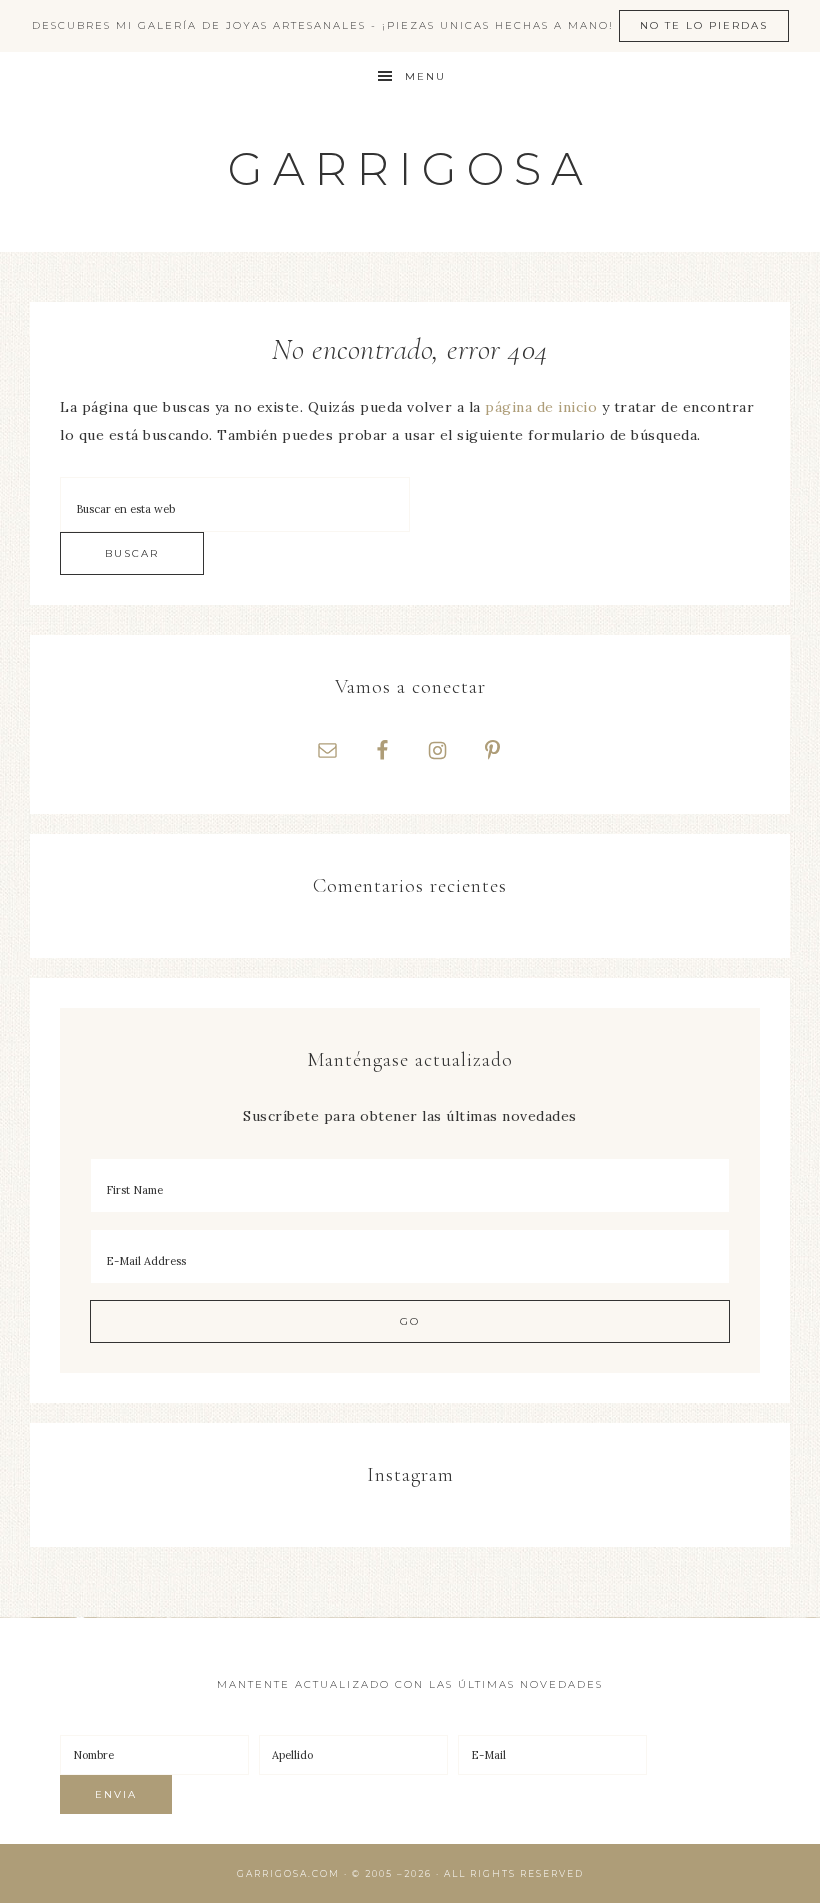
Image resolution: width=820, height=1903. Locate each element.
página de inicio (541, 407)
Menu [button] (425, 76)
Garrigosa (410, 168)
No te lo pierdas (704, 25)
